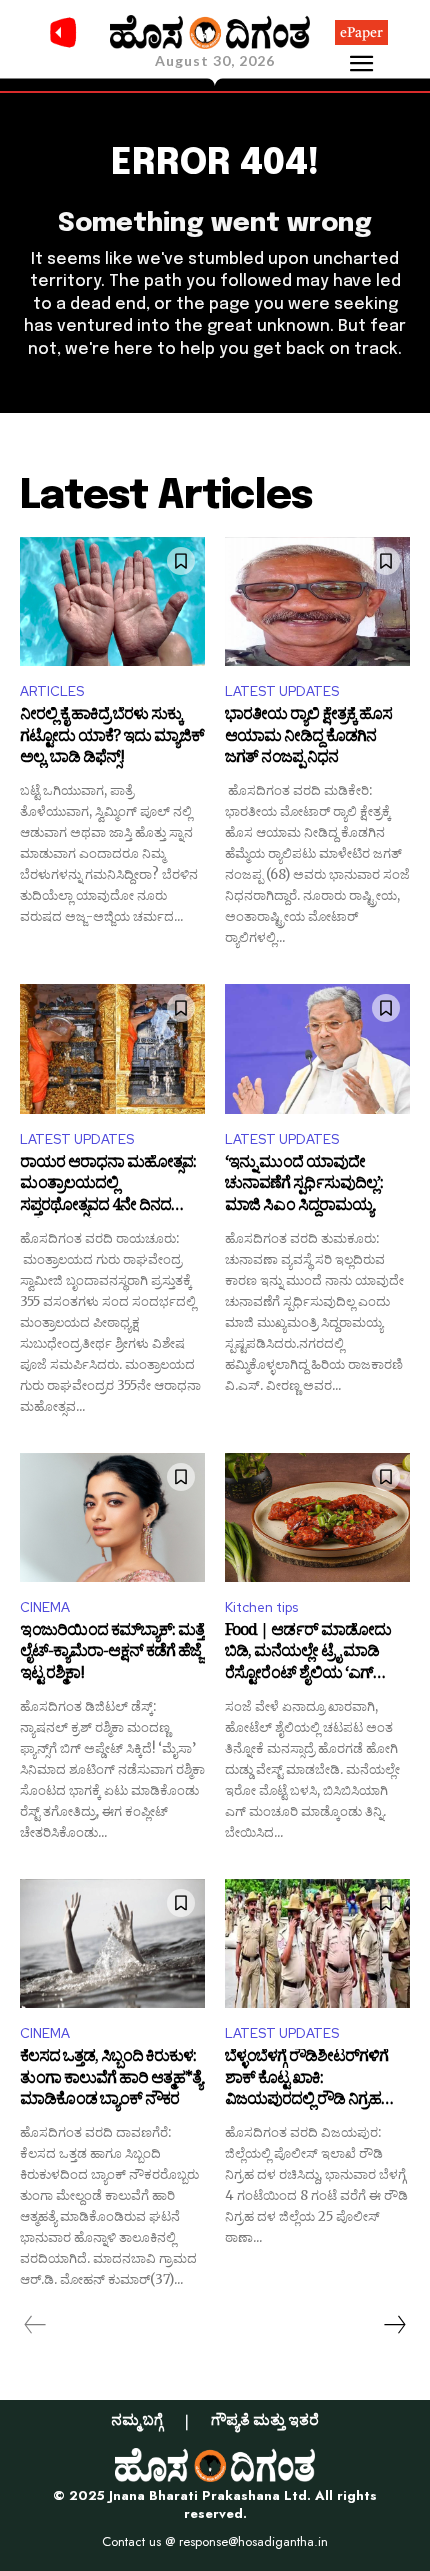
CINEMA (45, 1607)
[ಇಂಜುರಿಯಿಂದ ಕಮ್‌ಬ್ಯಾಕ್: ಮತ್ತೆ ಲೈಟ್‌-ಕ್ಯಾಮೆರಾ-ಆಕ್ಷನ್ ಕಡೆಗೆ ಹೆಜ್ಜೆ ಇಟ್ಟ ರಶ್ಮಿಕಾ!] (112, 1518)
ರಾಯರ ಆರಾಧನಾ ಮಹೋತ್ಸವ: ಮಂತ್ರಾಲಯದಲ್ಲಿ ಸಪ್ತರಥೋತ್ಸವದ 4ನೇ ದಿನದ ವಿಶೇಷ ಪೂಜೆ (108, 1186)
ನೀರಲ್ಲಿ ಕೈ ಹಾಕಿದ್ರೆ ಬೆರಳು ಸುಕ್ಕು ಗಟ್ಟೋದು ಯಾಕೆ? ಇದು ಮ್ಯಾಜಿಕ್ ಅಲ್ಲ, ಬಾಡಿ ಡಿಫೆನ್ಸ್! (112, 738)
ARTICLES (52, 691)
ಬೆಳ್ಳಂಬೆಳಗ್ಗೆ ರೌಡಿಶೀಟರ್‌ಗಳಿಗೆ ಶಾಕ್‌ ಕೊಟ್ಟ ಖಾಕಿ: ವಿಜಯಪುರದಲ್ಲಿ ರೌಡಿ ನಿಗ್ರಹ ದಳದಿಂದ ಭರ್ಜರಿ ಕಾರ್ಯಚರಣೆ (312, 2080)
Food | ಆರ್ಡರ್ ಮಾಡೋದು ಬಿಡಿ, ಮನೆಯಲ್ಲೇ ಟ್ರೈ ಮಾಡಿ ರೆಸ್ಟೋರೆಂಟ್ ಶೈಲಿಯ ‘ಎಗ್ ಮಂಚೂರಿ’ (308, 1654)
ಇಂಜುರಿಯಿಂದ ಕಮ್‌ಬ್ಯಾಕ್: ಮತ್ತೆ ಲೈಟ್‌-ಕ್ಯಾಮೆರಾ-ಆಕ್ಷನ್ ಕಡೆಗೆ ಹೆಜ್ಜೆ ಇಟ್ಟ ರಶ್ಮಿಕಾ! (112, 1654)
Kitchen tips (261, 1607)
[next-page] (394, 2325)
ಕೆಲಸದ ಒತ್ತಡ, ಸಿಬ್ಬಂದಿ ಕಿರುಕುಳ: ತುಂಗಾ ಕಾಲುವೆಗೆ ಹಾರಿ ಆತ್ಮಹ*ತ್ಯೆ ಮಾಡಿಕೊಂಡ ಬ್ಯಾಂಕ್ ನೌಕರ (111, 2080)
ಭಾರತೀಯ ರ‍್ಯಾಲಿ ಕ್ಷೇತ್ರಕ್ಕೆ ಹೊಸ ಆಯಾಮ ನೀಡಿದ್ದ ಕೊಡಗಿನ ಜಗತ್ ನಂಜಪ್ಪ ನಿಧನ (308, 738)
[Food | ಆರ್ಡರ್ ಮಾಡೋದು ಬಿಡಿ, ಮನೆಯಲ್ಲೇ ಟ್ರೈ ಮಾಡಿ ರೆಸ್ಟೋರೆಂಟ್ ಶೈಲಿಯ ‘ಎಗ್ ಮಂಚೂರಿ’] (317, 1518)
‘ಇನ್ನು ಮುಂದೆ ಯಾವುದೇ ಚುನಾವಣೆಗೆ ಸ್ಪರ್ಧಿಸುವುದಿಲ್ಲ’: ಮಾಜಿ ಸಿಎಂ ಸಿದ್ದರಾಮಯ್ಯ (304, 1186)
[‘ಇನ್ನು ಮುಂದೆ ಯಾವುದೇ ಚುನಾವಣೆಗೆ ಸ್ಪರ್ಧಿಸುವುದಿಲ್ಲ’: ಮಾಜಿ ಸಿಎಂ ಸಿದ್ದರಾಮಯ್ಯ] (317, 1049)
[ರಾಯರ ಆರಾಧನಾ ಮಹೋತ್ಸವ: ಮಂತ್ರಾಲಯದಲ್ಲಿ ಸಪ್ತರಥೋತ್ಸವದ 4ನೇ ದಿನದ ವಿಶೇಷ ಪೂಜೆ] (112, 1049)
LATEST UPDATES (282, 691)
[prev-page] (35, 2325)
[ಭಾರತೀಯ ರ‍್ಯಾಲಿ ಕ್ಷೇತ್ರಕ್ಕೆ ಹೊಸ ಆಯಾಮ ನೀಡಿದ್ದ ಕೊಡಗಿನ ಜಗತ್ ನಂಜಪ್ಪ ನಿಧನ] (317, 602)
